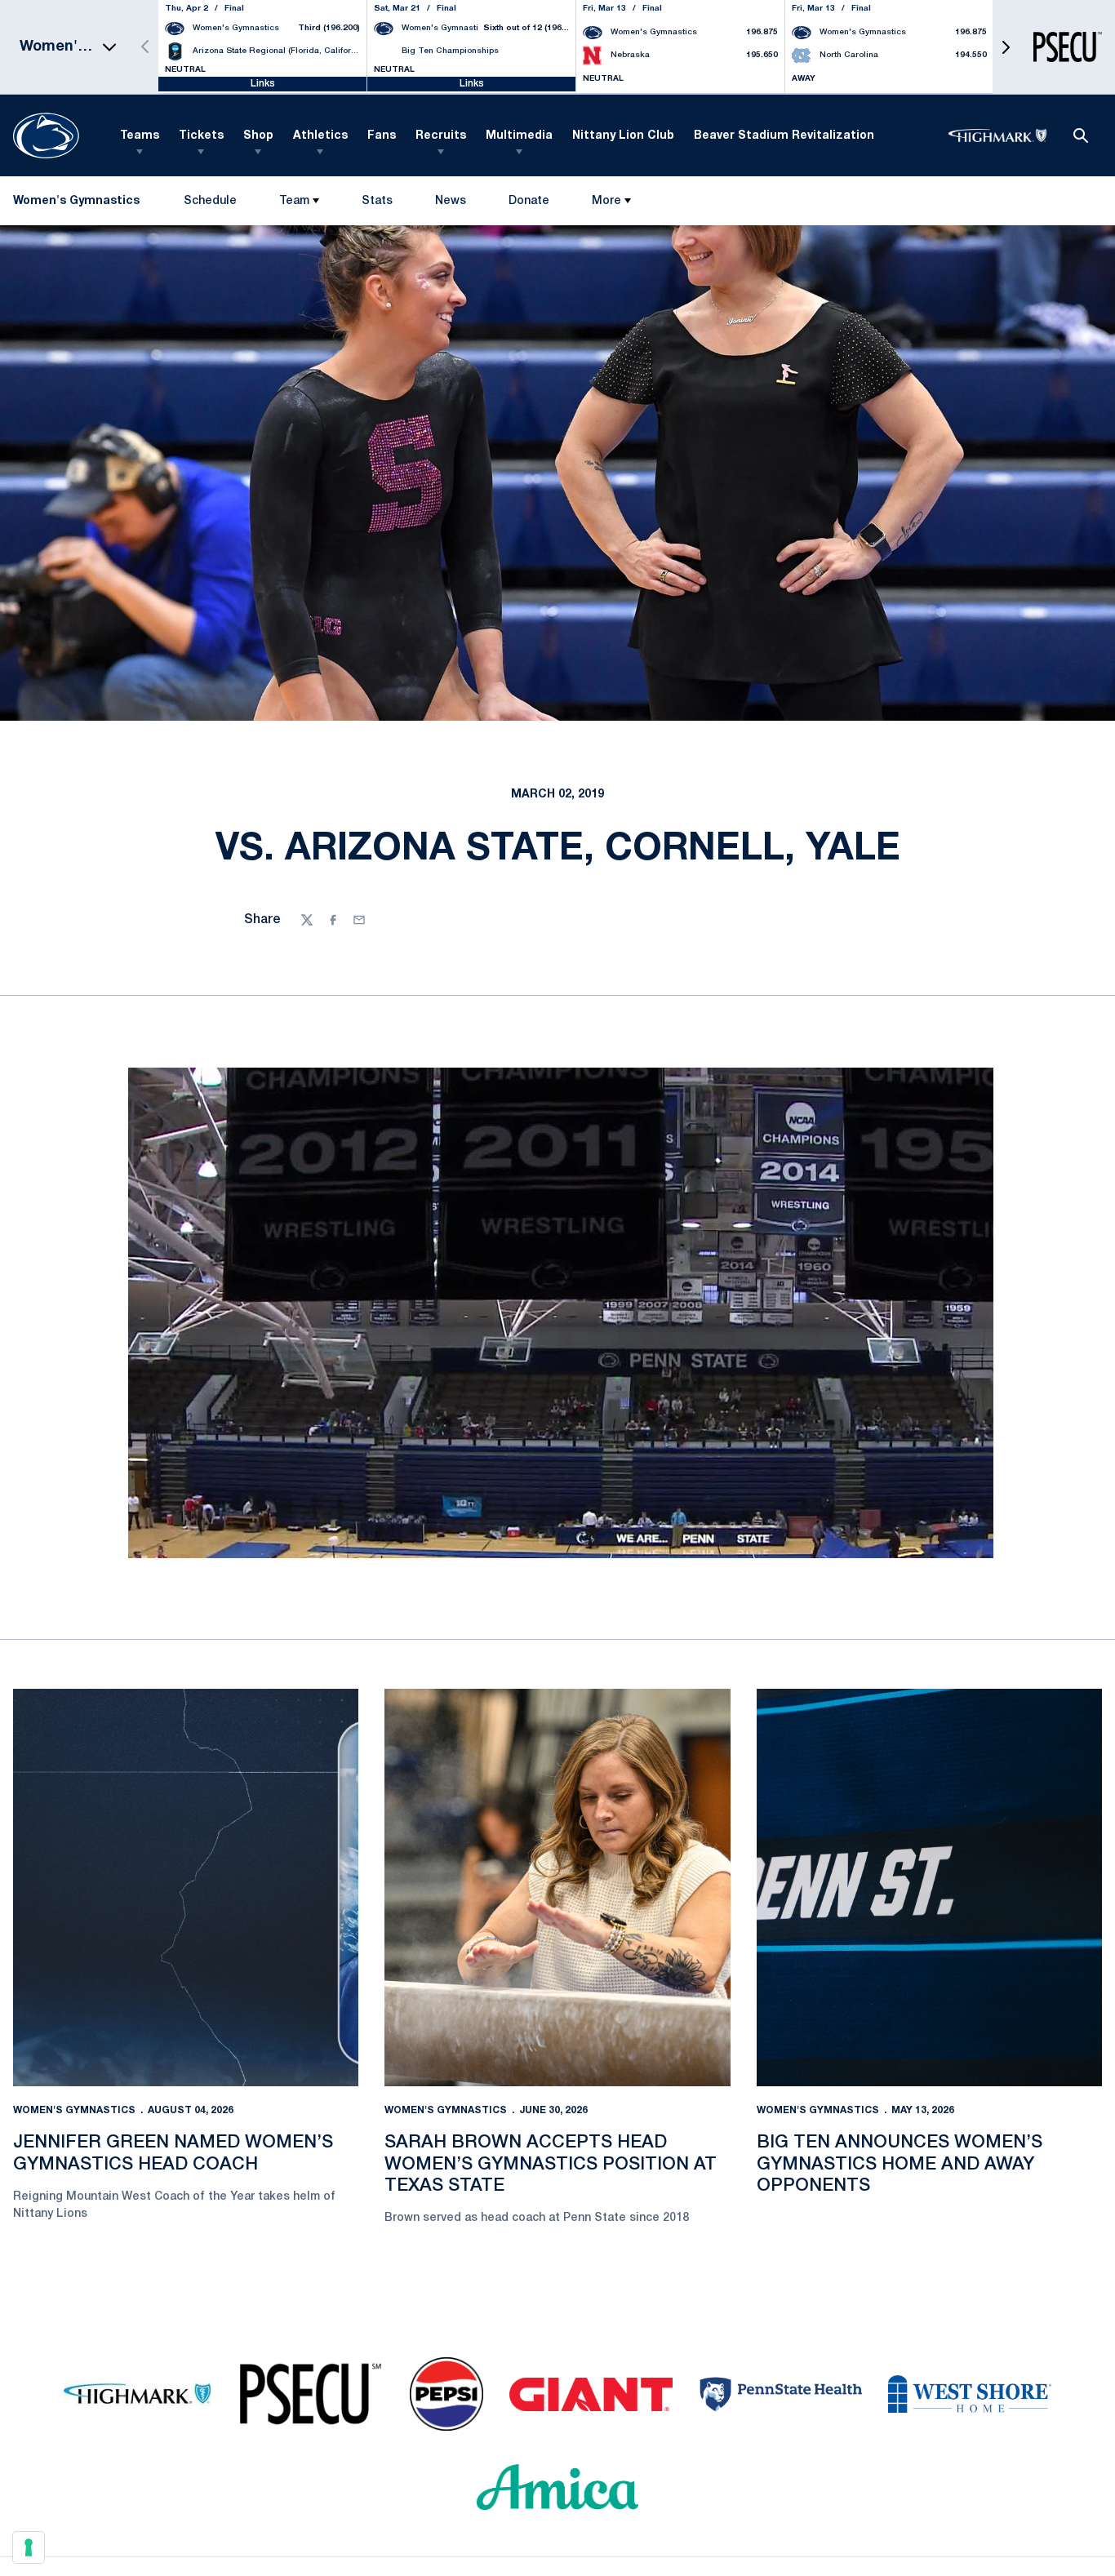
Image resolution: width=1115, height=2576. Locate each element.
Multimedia (519, 136)
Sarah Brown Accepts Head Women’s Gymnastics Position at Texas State (551, 2164)
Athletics (320, 136)
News (451, 201)
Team (294, 201)
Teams (140, 136)
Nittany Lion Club (623, 136)
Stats (377, 201)
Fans (382, 136)
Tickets (201, 136)
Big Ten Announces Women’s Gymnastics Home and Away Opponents (900, 2164)
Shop (258, 136)
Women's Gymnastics (74, 2110)
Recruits (441, 136)
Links (263, 84)
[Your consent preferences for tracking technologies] (29, 2547)
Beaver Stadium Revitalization (784, 136)
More (606, 201)
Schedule (210, 201)
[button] (1006, 47)
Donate (529, 204)
